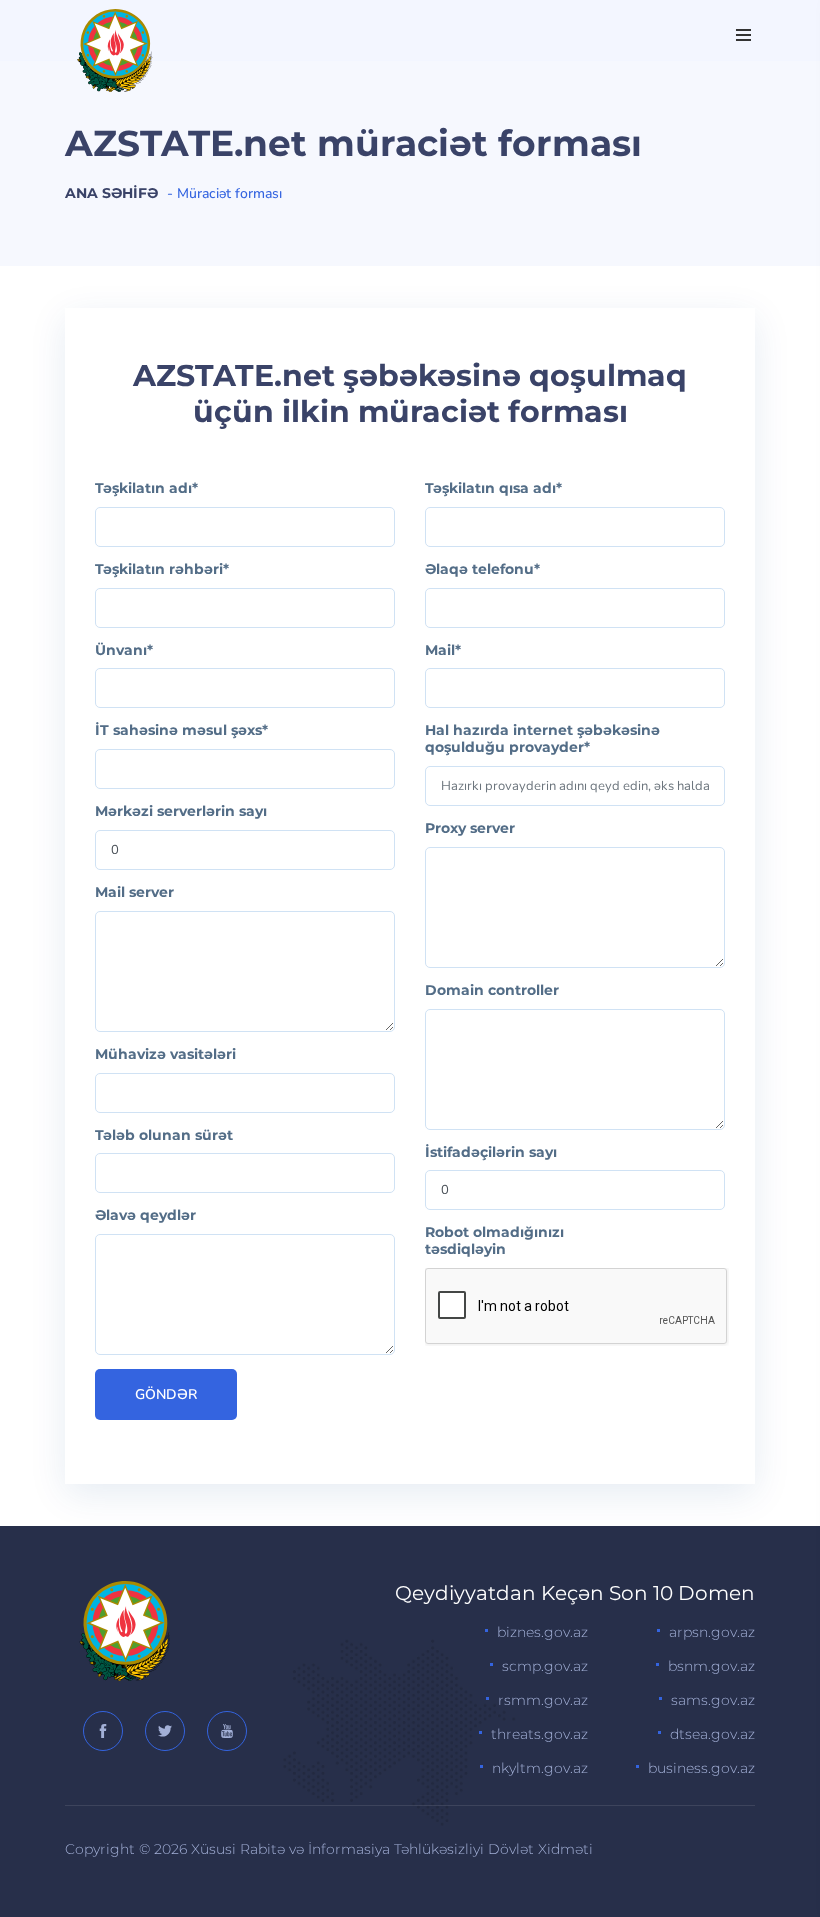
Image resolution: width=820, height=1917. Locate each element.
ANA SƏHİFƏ (111, 193)
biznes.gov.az (542, 1632)
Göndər (166, 1394)
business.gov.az (701, 1768)
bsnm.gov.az (711, 1666)
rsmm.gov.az (543, 1700)
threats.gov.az (539, 1734)
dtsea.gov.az (712, 1734)
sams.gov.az (713, 1700)
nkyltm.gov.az (540, 1768)
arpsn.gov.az (712, 1632)
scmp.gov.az (545, 1666)
